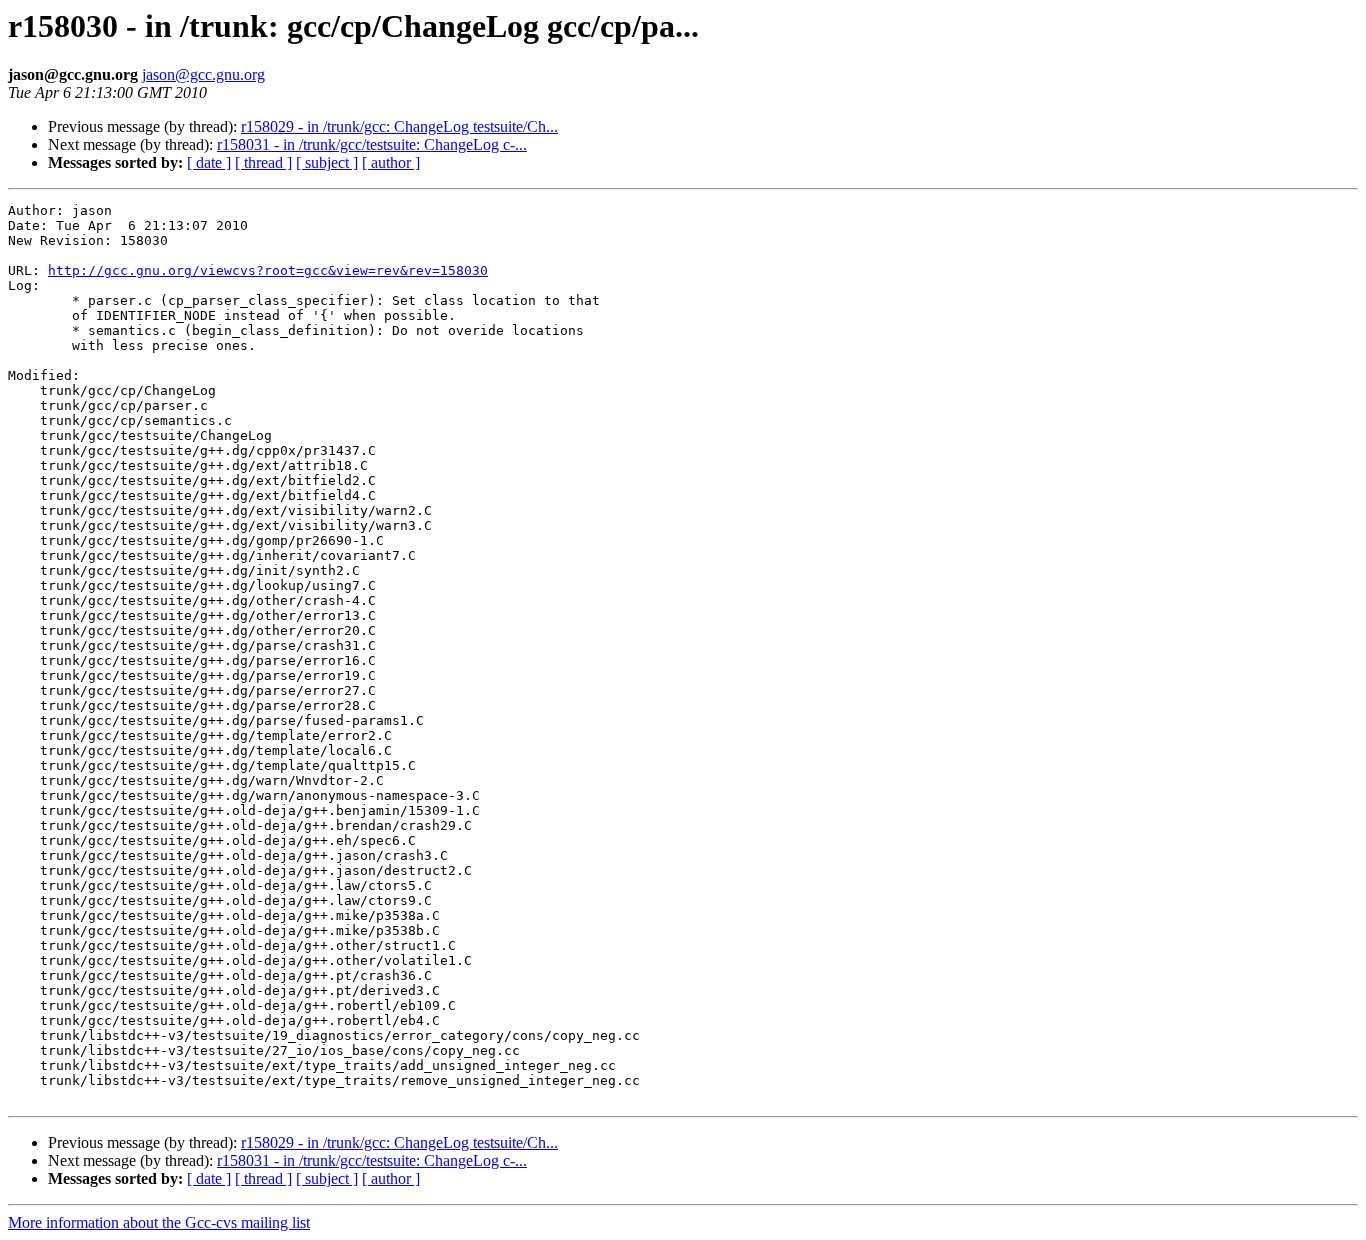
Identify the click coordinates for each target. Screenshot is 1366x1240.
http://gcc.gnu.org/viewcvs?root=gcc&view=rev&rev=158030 (268, 270)
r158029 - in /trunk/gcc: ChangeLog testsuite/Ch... (399, 126)
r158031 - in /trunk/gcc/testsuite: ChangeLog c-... (372, 144)
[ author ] (391, 162)
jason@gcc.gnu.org (203, 74)
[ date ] (209, 162)
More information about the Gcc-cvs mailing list (159, 1222)
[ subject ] (327, 162)
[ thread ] (263, 162)
